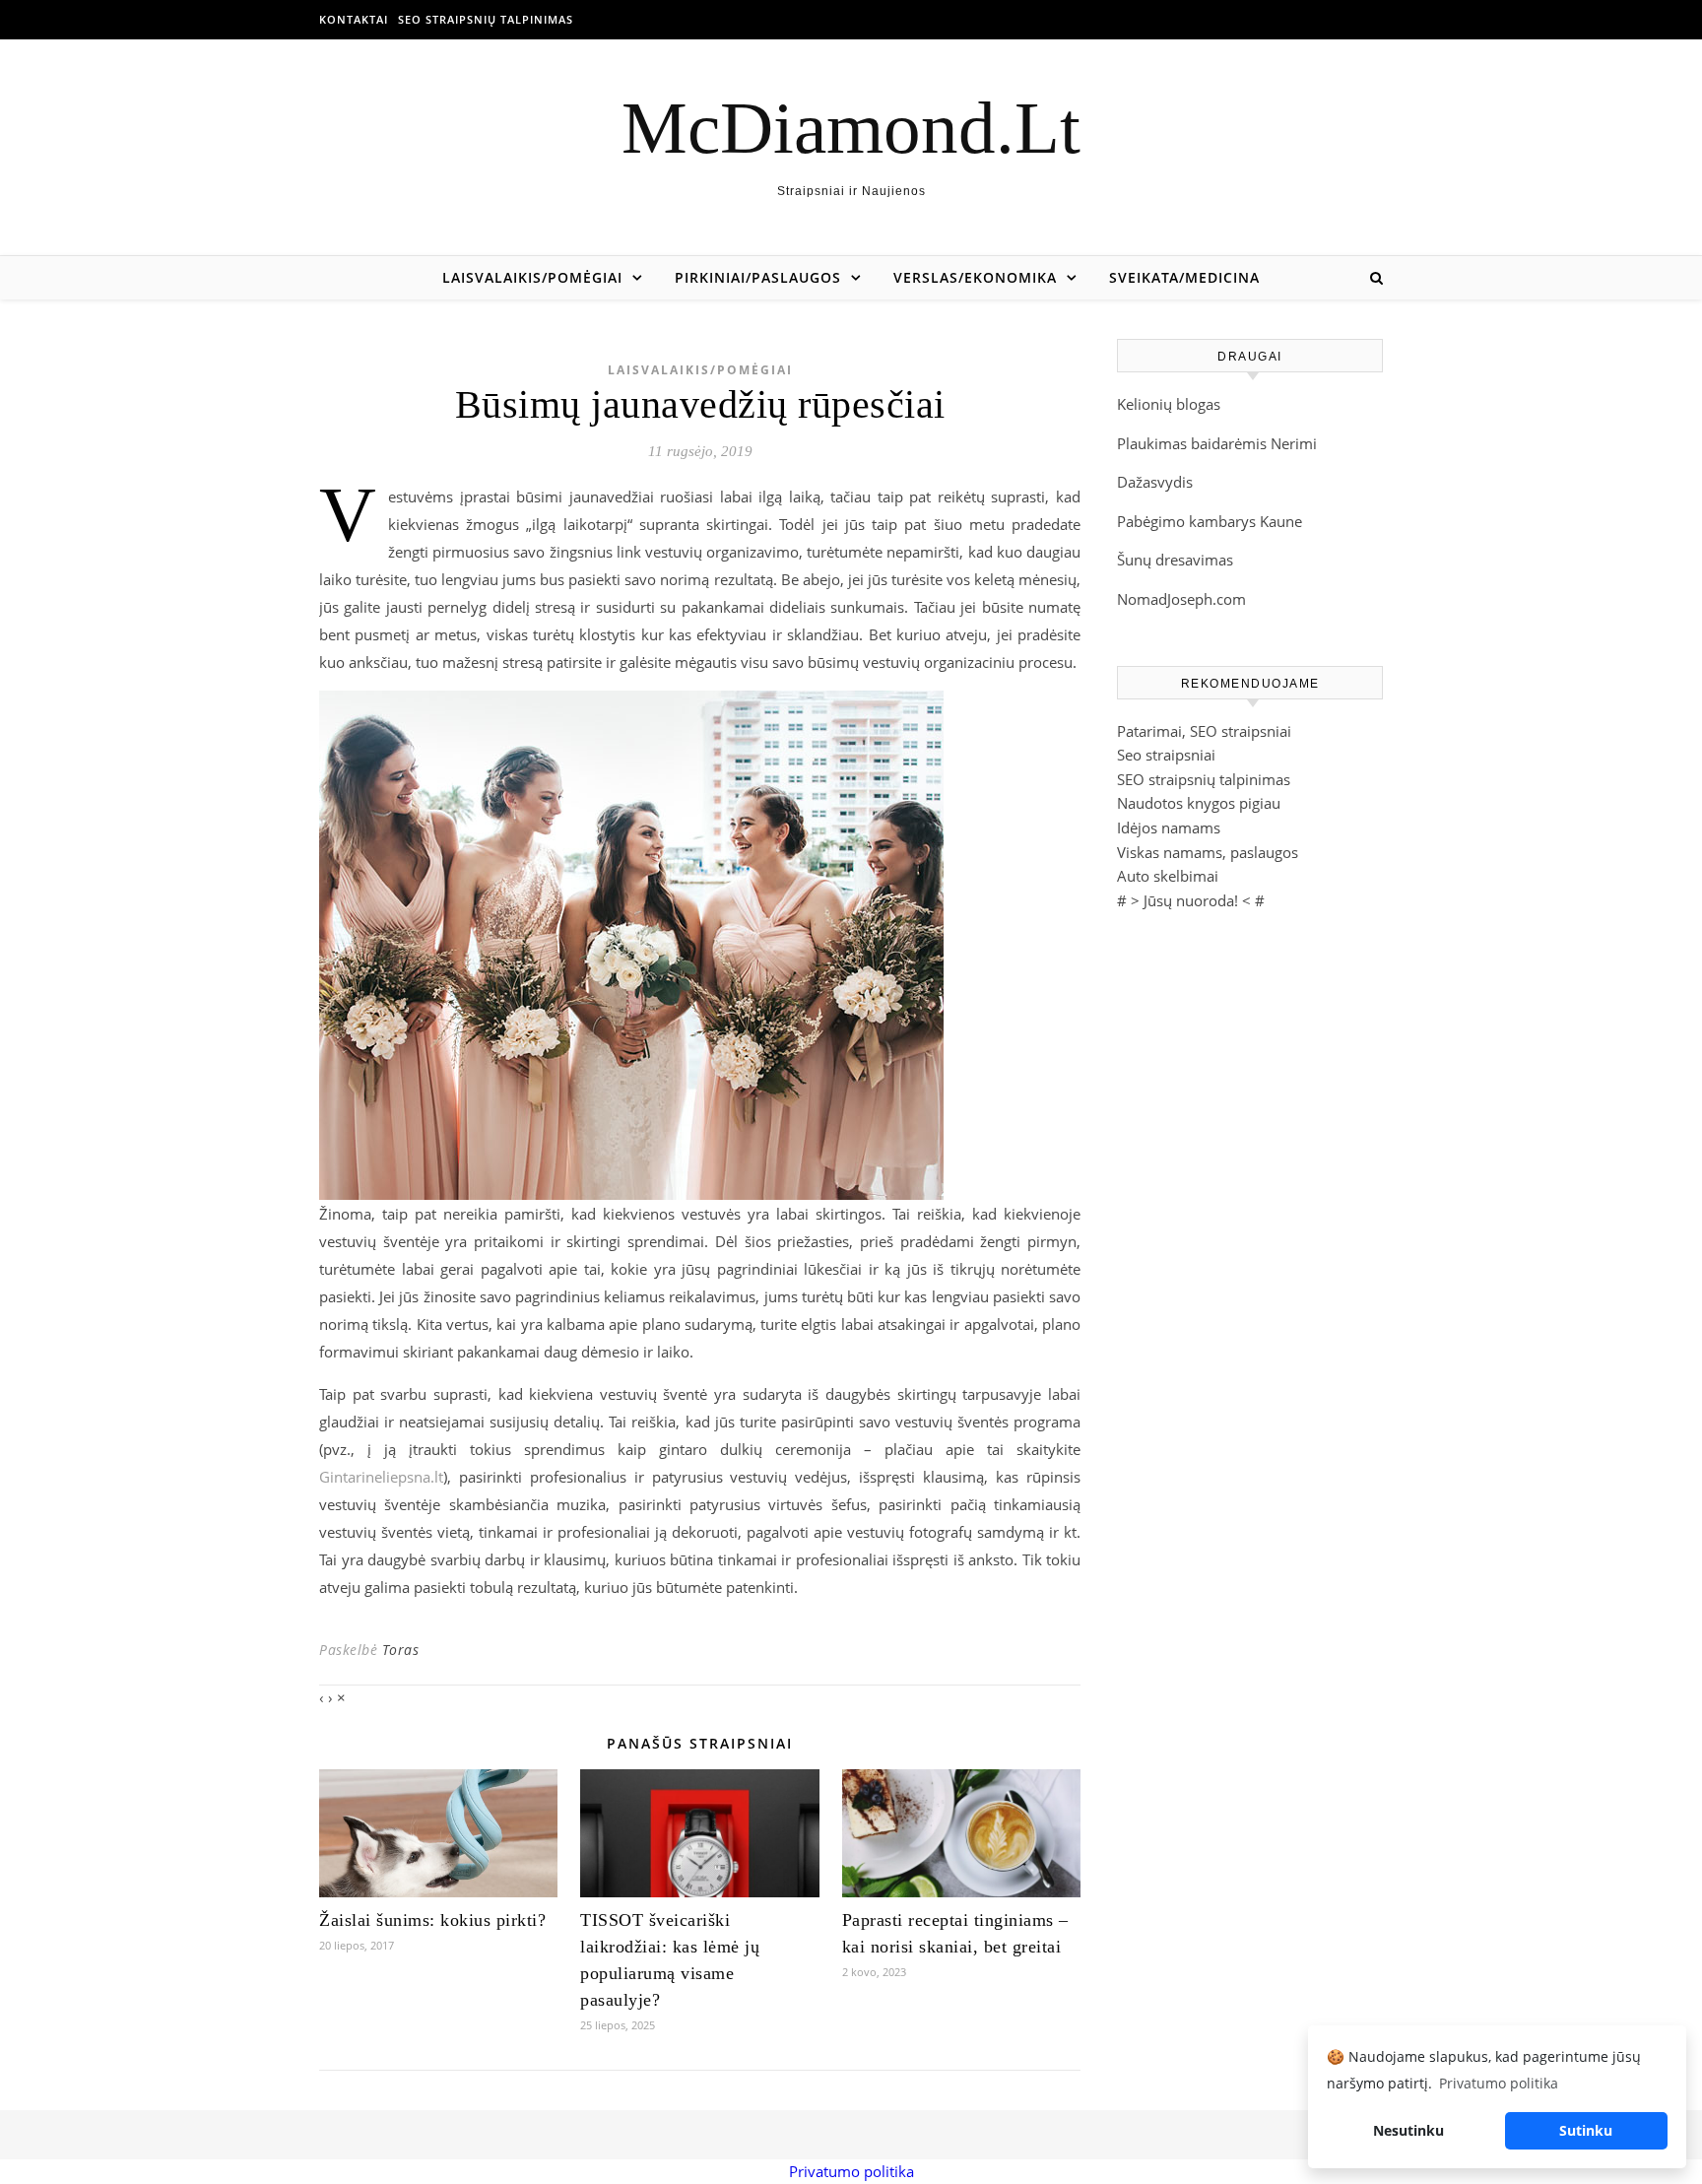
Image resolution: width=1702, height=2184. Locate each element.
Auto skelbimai (1168, 876)
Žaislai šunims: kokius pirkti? (432, 1920)
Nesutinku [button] (1408, 2130)
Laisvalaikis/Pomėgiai (532, 277)
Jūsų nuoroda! (1191, 900)
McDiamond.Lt (851, 128)
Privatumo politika (851, 2171)
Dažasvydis (1155, 482)
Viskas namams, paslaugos (1208, 852)
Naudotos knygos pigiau (1199, 803)
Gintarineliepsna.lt (381, 1477)
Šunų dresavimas (1175, 560)
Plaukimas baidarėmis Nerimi (1217, 443)
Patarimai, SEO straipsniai (1204, 731)
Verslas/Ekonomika (975, 277)
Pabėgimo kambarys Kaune (1210, 521)
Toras (401, 1650)
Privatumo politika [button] (1499, 2083)
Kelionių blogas (1169, 404)
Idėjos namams (1169, 827)
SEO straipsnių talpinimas (486, 19)
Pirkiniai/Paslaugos (758, 277)
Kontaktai (354, 19)
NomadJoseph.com (1181, 599)
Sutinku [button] (1586, 2130)
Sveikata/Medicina (1184, 277)
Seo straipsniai (1166, 755)
